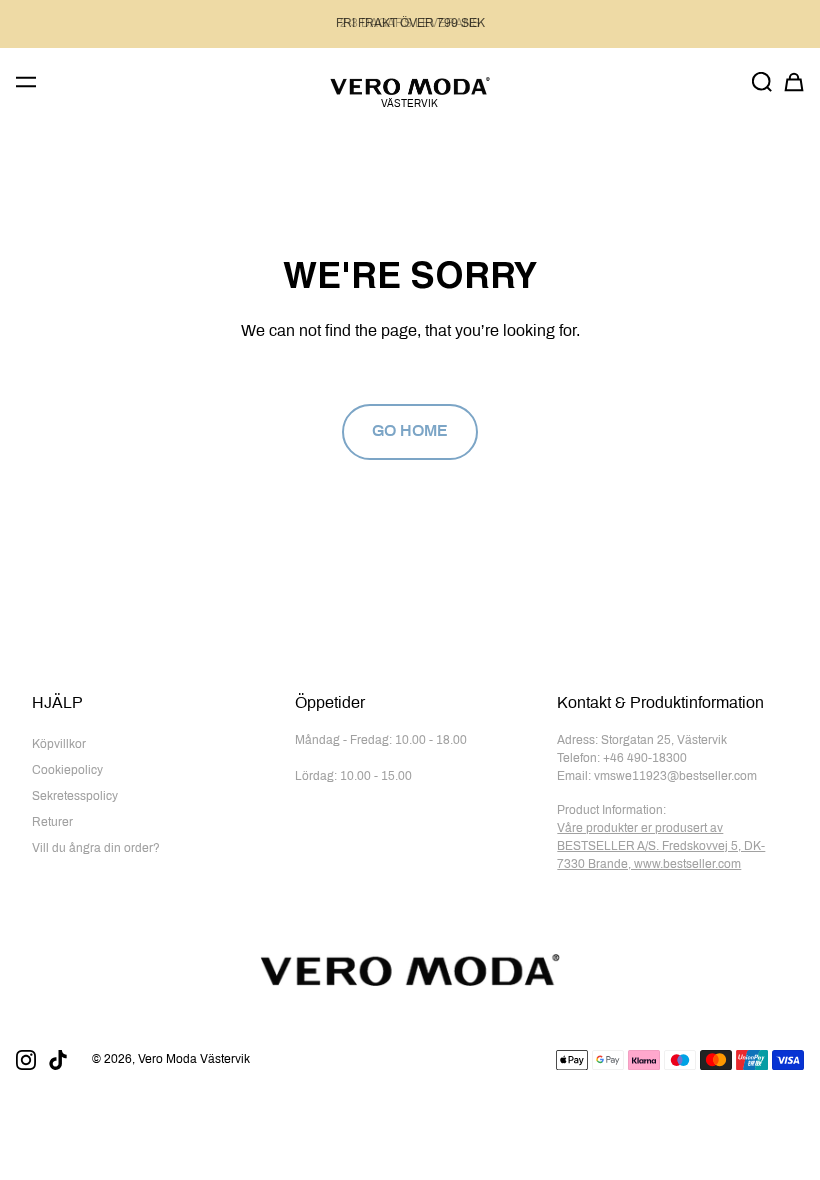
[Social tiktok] (58, 1060)
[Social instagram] (26, 1060)
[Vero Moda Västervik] (410, 85)
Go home (410, 431)
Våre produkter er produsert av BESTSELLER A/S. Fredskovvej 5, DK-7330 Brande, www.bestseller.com (661, 847)
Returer (52, 823)
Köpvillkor (59, 745)
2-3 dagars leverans (410, 24)
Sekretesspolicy (75, 797)
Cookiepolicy (67, 771)
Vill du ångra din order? (96, 849)
